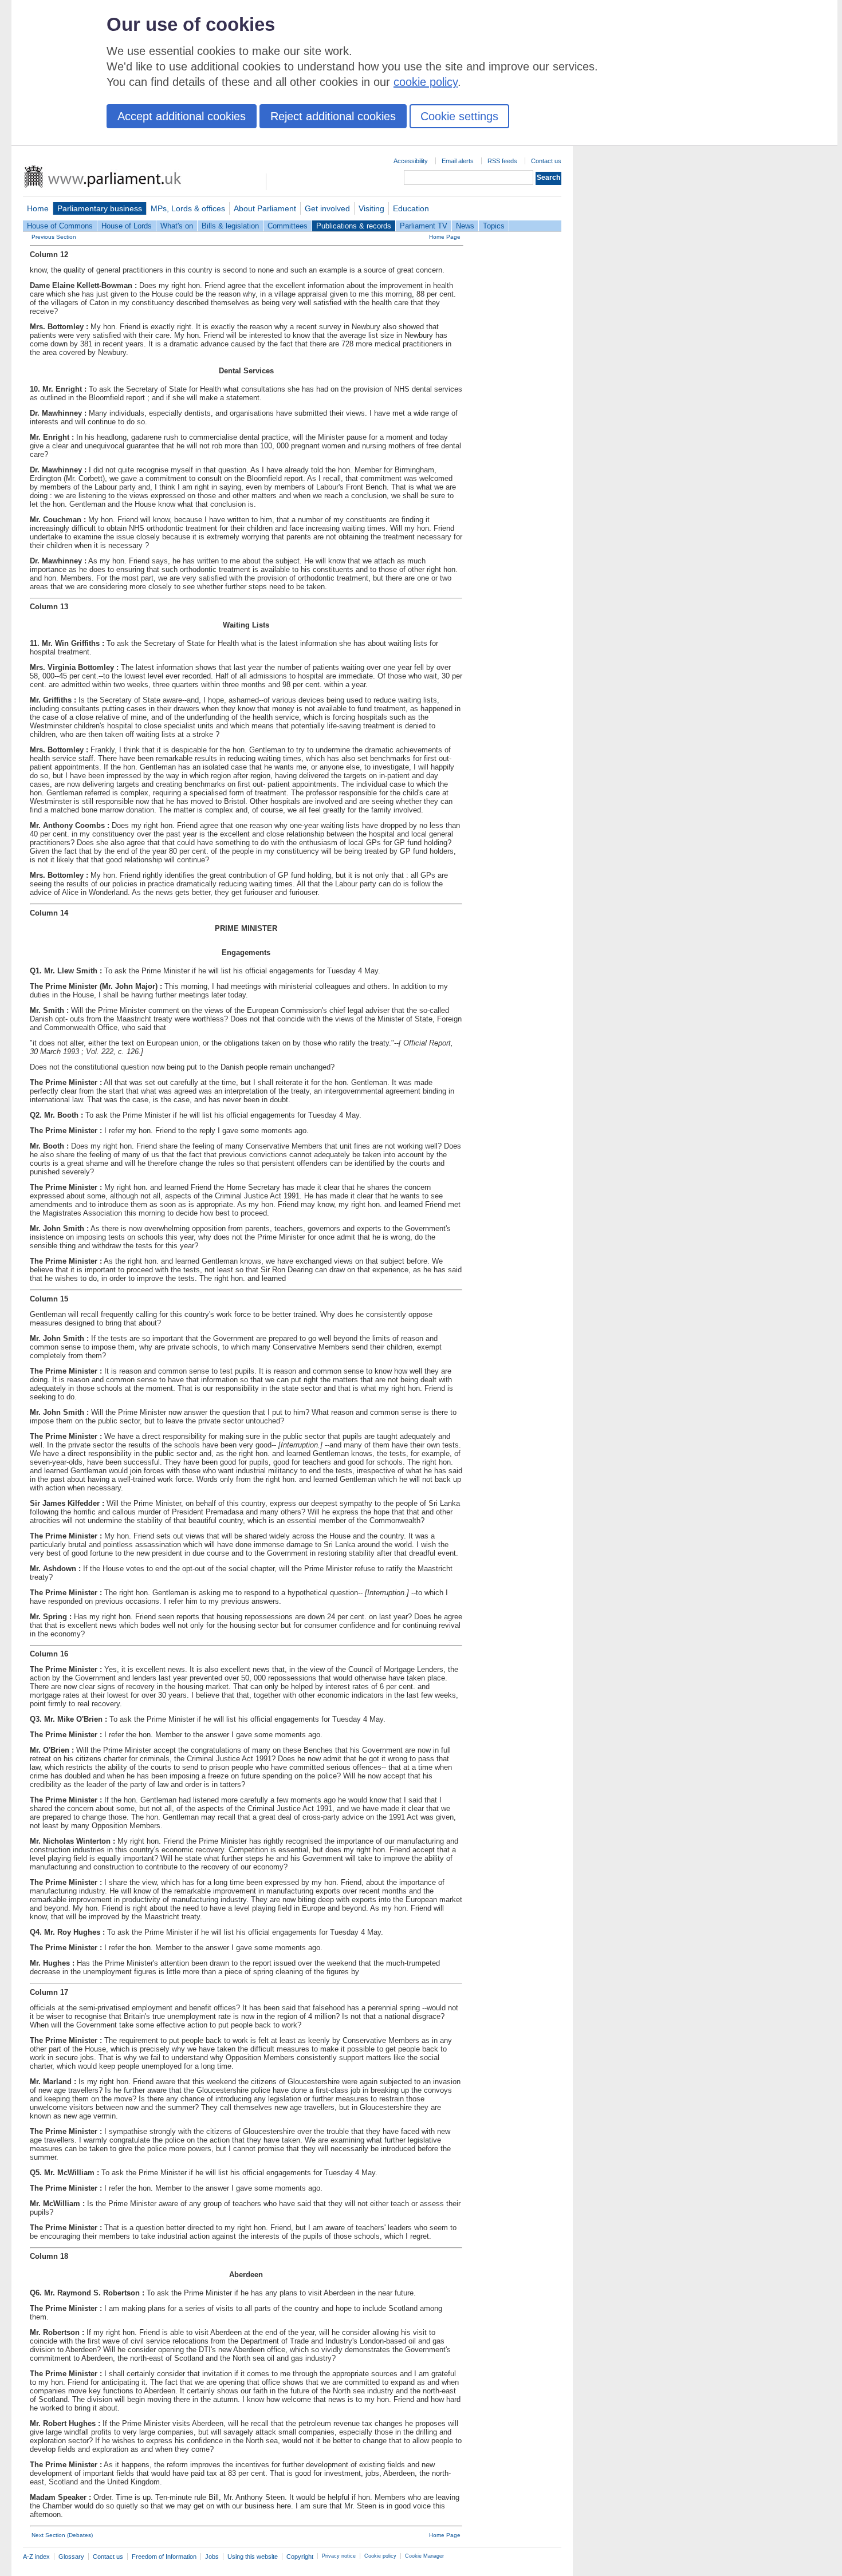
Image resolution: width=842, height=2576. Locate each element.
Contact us (546, 161)
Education (411, 208)
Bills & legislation (230, 226)
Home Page (445, 237)
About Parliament (265, 208)
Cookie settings (459, 116)
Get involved (327, 208)
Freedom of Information (164, 2557)
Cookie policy (380, 2556)
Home (38, 208)
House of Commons (60, 226)
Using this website (253, 2557)
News (465, 226)
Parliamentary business (100, 208)
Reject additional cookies (333, 116)
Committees (288, 226)
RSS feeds (502, 161)
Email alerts (458, 161)
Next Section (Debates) (62, 2535)
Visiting (371, 208)
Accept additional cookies (182, 116)
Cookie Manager (424, 2556)
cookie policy (426, 82)
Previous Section (54, 237)
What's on (177, 226)
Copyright (300, 2557)
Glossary (71, 2557)
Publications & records (354, 226)
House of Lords (127, 226)
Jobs (212, 2557)
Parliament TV (424, 226)
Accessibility (411, 161)
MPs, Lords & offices (188, 208)
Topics (494, 226)
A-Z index (36, 2557)
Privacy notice (339, 2556)
